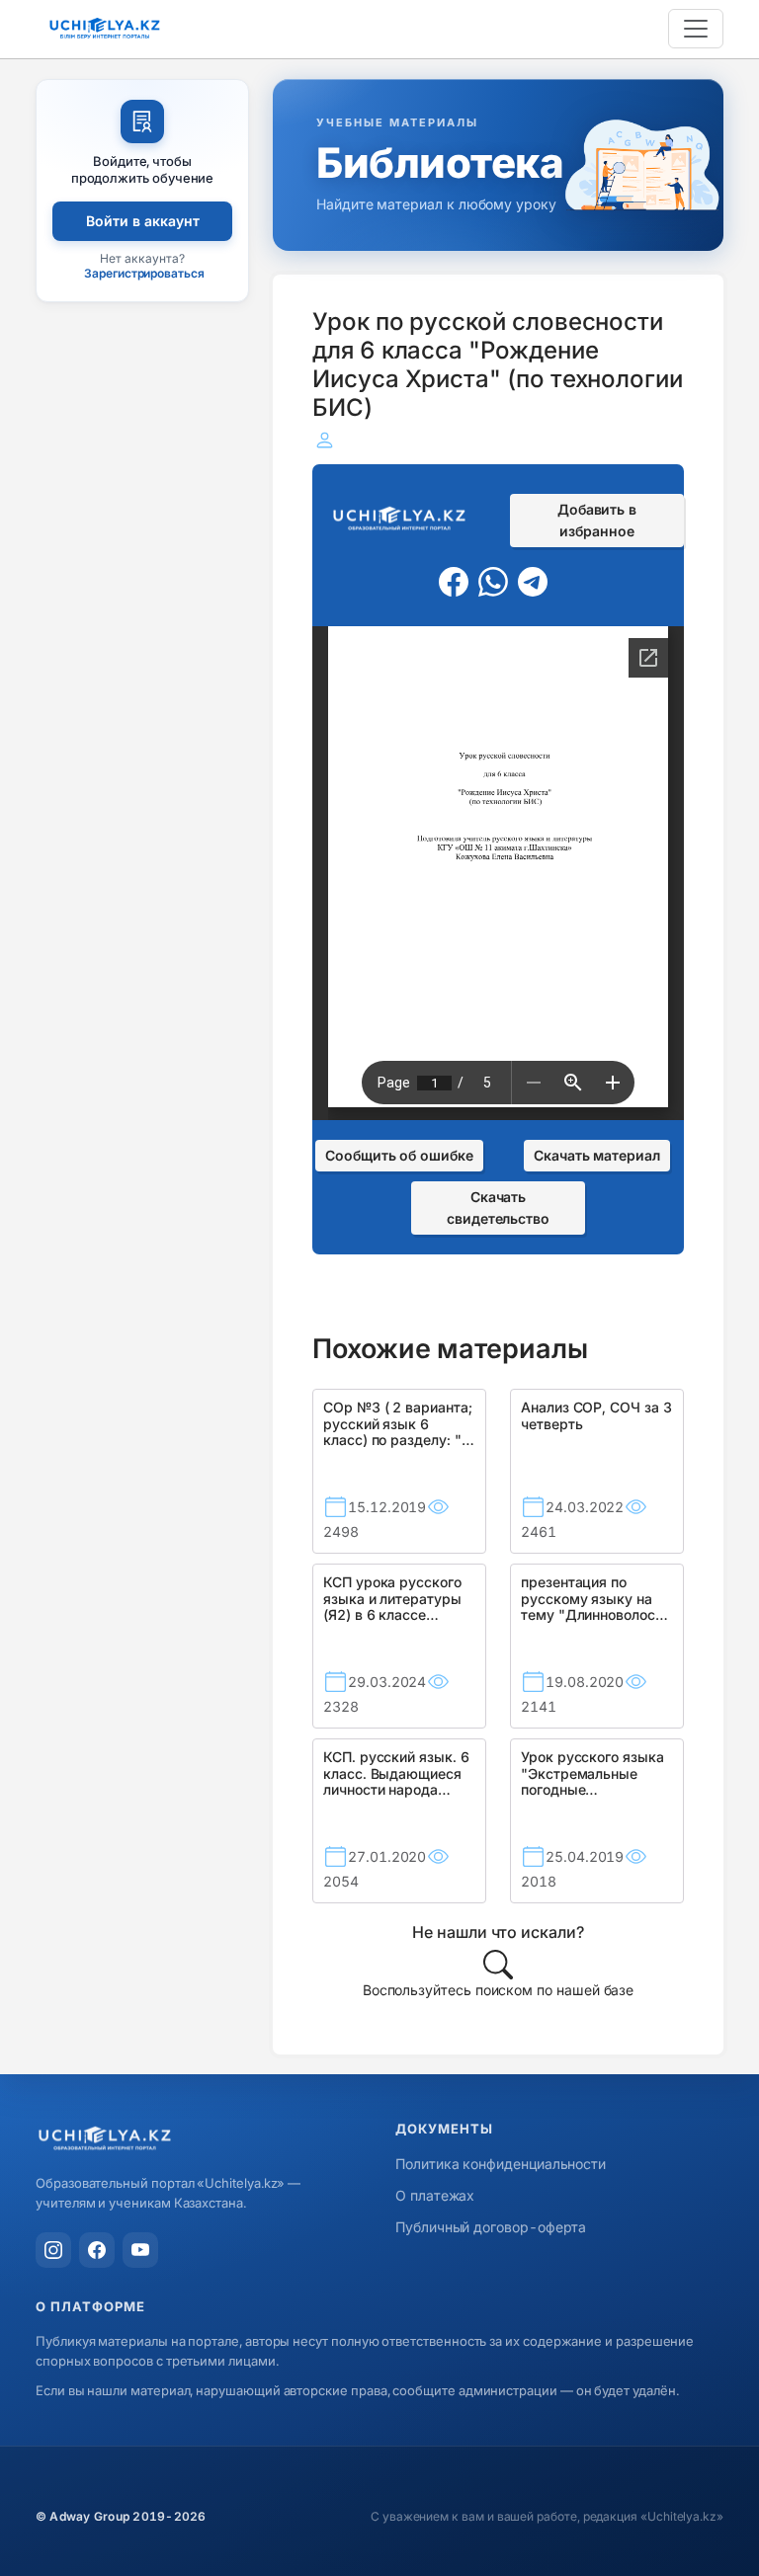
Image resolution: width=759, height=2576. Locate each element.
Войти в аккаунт (143, 221)
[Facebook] (97, 2250)
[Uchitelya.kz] (200, 2140)
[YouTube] (140, 2250)
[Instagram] (53, 2250)
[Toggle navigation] (696, 29)
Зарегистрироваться (144, 273)
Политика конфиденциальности (501, 2164)
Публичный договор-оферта (491, 2227)
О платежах (435, 2195)
